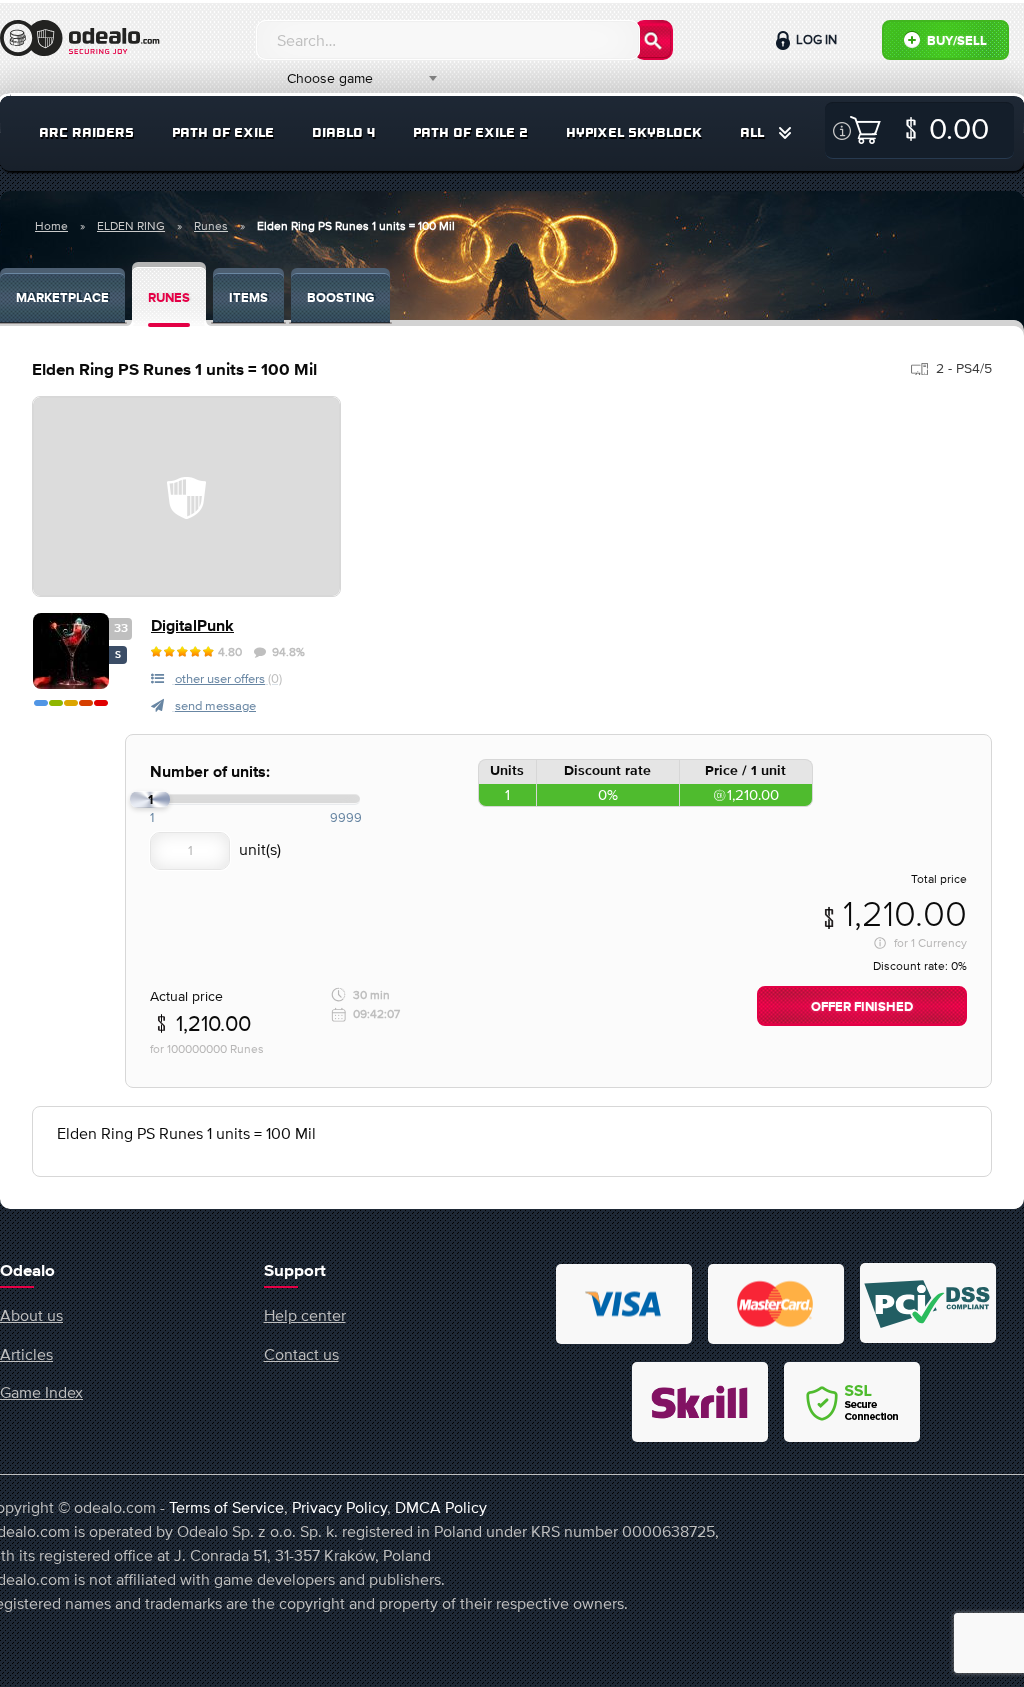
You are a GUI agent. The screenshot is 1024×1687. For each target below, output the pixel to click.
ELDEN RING (131, 226)
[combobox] (350, 78)
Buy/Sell (955, 41)
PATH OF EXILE (223, 132)
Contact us (301, 1354)
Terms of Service (226, 1507)
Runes (211, 226)
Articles (26, 1354)
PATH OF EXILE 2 (470, 132)
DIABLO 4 (343, 132)
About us (31, 1315)
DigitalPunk (192, 626)
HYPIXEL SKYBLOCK (634, 132)
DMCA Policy (441, 1507)
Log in (815, 39)
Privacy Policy (339, 1507)
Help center (305, 1315)
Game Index (41, 1392)
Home (51, 226)
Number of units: (210, 772)
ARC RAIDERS (86, 132)
